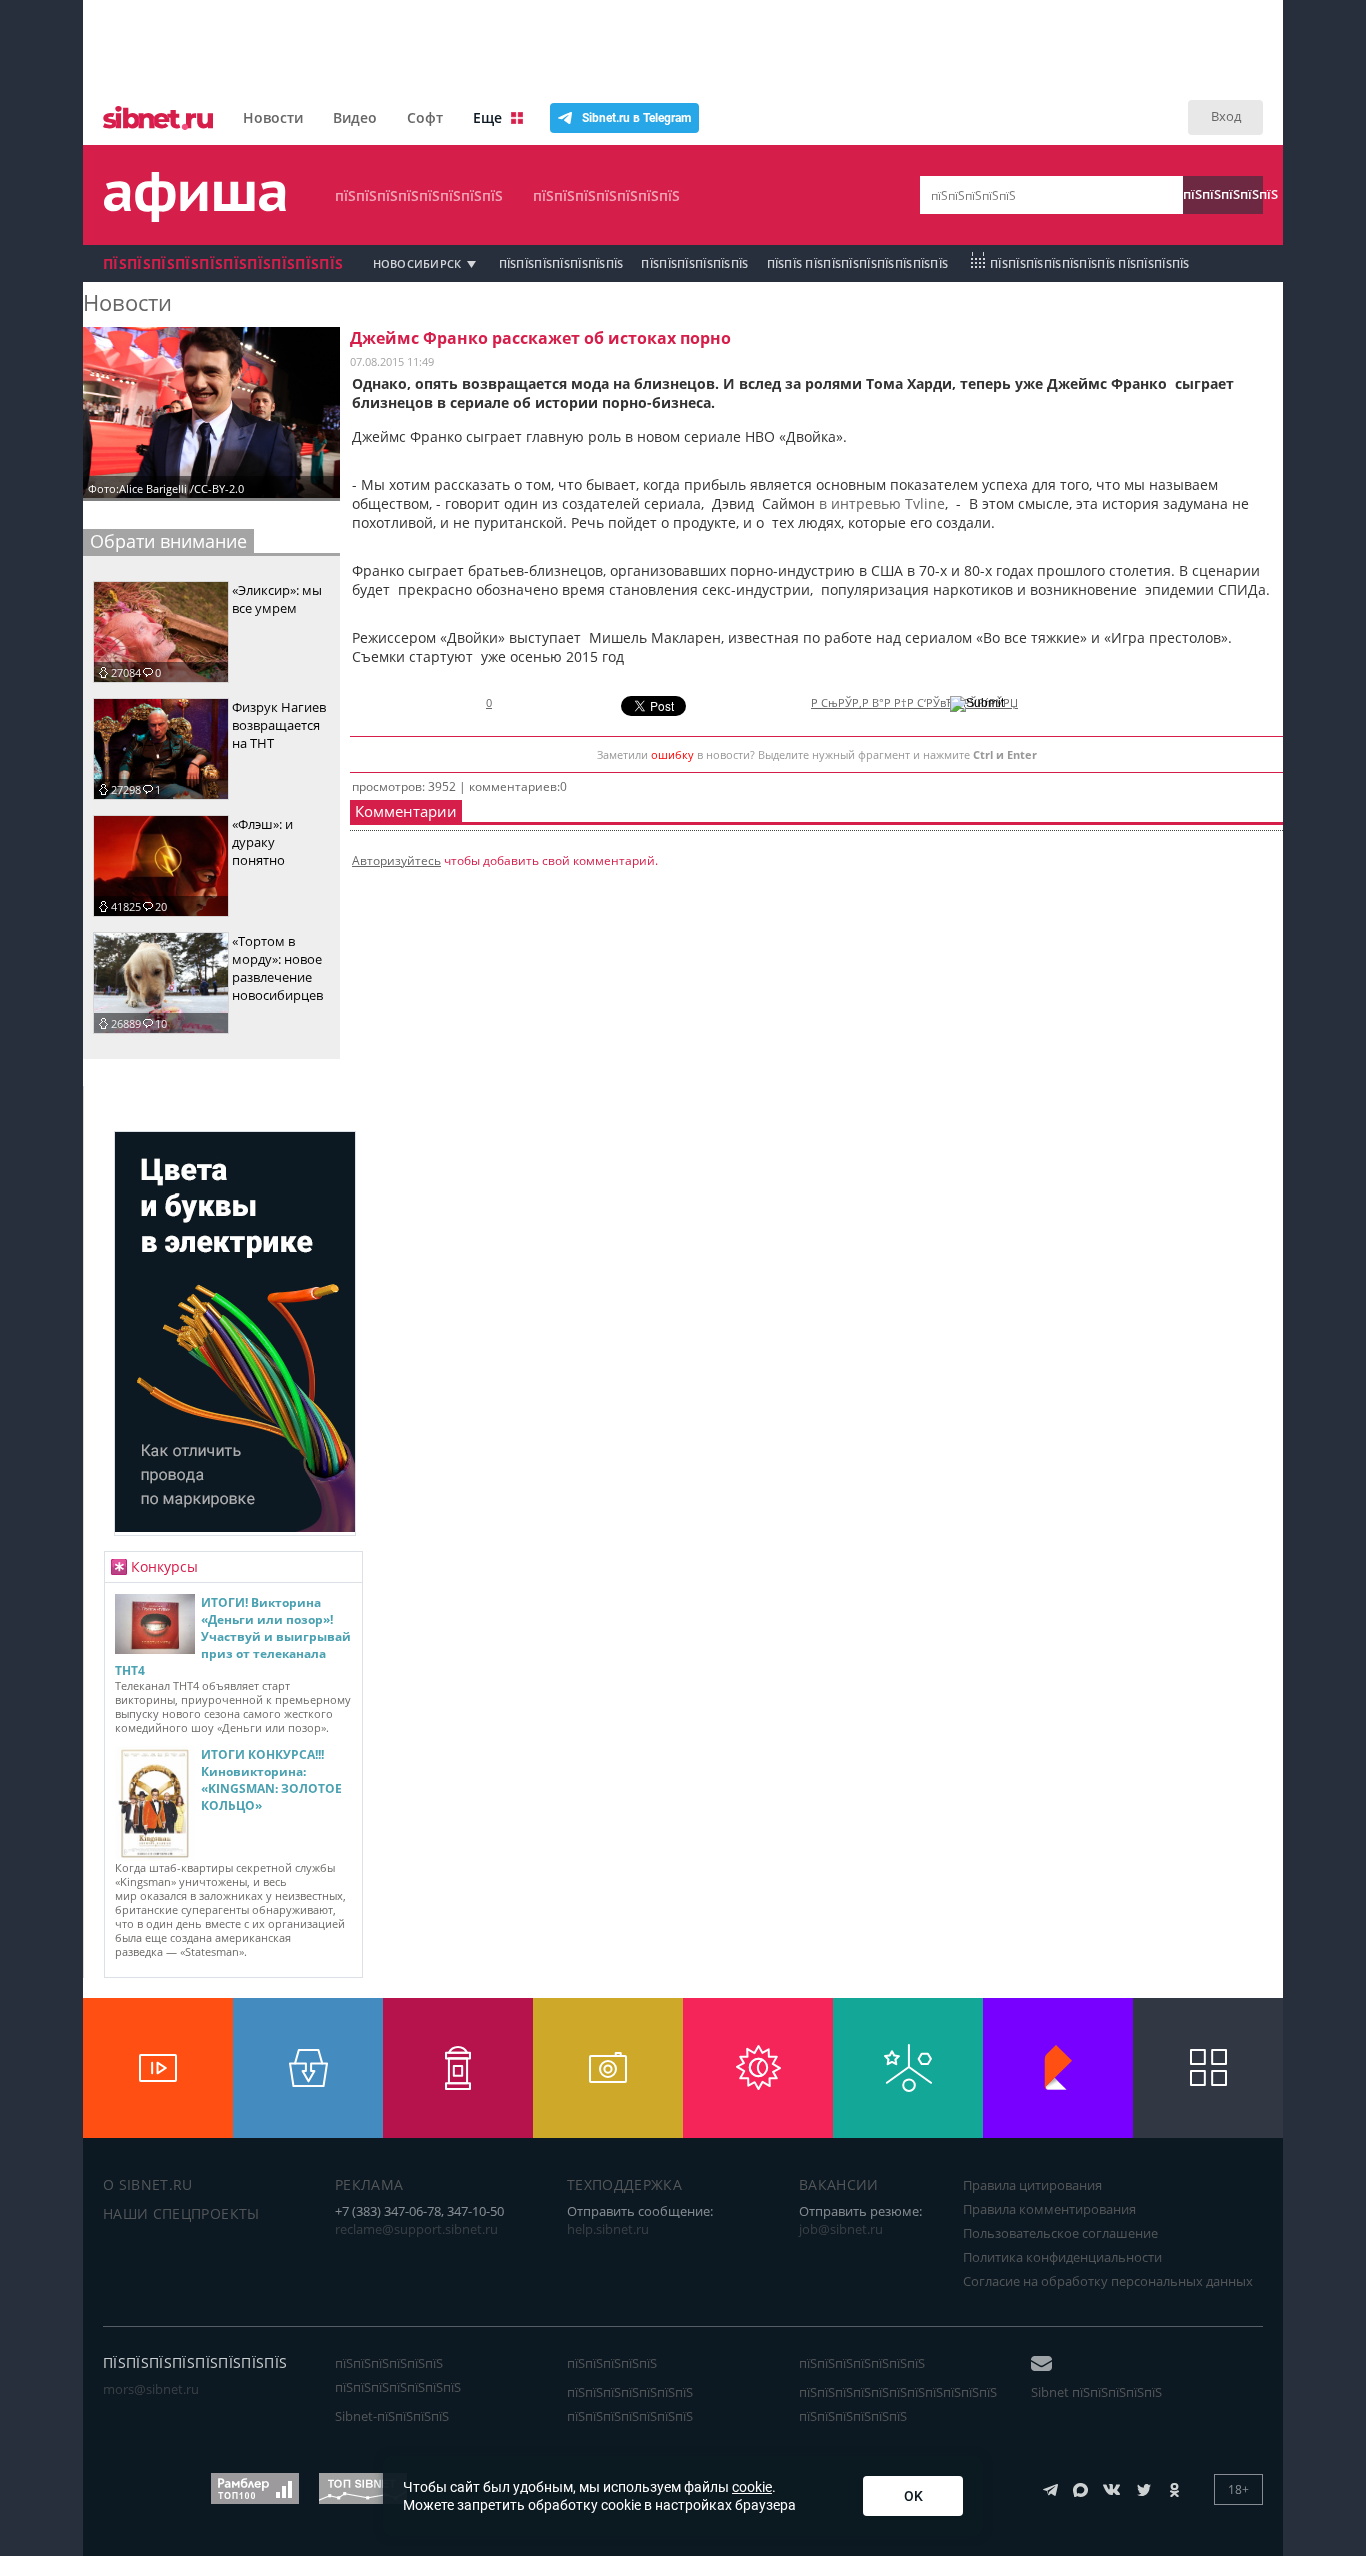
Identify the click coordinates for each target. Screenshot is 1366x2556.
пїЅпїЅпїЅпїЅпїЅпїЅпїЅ (606, 195)
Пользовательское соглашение (1060, 2233)
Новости (273, 117)
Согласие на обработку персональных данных (1108, 2281)
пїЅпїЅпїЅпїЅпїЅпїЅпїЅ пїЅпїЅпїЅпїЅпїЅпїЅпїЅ (630, 2404)
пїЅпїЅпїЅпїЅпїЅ (1223, 194)
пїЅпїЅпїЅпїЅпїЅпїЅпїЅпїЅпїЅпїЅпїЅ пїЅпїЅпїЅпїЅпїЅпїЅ (898, 2404)
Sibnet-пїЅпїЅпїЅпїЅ (392, 2416)
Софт (425, 117)
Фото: (103, 488)
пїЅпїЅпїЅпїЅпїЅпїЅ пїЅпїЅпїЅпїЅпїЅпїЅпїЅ (398, 2375)
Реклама (369, 2184)
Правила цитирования (1032, 2185)
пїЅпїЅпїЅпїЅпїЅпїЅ (694, 263)
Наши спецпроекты (181, 2213)
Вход (1226, 116)
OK (913, 2496)
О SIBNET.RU (148, 2184)
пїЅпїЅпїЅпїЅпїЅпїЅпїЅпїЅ (419, 195)
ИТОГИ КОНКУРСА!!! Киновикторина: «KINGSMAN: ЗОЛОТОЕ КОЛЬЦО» (271, 1780)
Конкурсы (164, 1566)
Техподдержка (624, 2184)
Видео (355, 117)
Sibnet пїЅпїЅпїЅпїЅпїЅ (1096, 2392)
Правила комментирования (1049, 2209)
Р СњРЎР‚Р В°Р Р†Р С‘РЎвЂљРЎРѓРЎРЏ (914, 703)
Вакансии (839, 2184)
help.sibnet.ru (608, 2229)
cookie (752, 2487)
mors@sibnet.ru (151, 2389)
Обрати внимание (168, 541)
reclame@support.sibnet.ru (416, 2229)
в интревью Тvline (882, 503)
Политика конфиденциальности (1062, 2257)
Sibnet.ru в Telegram (636, 118)
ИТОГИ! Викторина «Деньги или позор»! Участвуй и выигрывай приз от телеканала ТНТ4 (233, 1636)
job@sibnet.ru (841, 2229)
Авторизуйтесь (396, 860)
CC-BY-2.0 (219, 488)
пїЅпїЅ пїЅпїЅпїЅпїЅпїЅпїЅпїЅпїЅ (858, 263)
